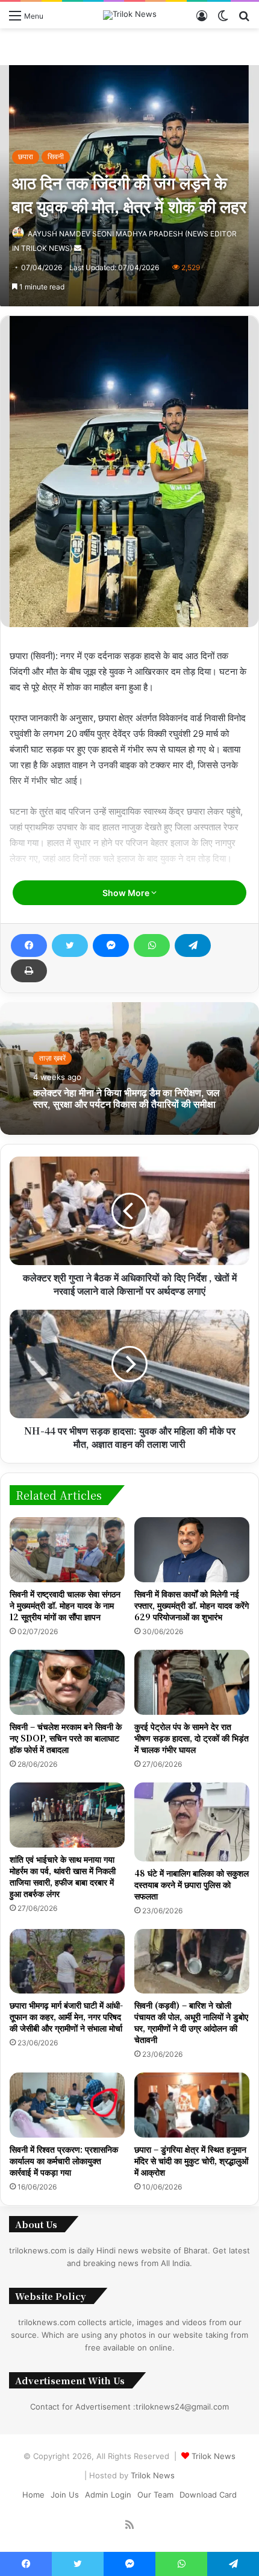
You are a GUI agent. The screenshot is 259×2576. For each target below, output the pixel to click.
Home (33, 2495)
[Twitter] (70, 945)
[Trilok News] (130, 15)
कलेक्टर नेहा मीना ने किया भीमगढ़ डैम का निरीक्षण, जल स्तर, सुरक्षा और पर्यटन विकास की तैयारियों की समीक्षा (126, 1098)
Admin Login (108, 2495)
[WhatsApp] (152, 945)
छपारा (26, 156)
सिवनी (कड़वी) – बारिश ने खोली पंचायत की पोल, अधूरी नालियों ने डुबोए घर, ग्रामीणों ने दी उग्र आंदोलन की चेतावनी (191, 2022)
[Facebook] (29, 945)
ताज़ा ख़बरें (52, 1058)
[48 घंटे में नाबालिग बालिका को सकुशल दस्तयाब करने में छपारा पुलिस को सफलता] (192, 1822)
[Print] (29, 971)
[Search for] (244, 20)
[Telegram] (193, 945)
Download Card (208, 2495)
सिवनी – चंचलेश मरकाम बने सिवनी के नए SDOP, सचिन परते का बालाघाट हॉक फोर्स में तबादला (66, 1738)
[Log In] (202, 20)
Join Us (65, 2495)
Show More (127, 893)
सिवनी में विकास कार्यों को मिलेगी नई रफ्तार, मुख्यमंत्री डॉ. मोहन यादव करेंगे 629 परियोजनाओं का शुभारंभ (192, 1605)
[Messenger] (111, 945)
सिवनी (56, 156)
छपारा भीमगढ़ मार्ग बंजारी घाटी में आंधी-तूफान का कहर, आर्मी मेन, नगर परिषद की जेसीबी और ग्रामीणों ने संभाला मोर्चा (66, 2016)
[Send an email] (78, 248)
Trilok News (214, 2456)
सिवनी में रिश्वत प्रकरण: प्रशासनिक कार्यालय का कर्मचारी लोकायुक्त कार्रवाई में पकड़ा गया (64, 2161)
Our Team (155, 2495)
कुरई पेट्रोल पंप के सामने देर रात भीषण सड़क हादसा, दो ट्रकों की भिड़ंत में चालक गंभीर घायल (192, 1738)
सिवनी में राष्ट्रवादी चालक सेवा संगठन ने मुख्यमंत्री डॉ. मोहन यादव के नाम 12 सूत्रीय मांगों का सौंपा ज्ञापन (65, 1605)
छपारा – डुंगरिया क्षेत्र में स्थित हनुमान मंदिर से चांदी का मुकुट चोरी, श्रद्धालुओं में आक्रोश (191, 2161)
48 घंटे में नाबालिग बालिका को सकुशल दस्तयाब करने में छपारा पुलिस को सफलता (192, 1884)
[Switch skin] (223, 20)
